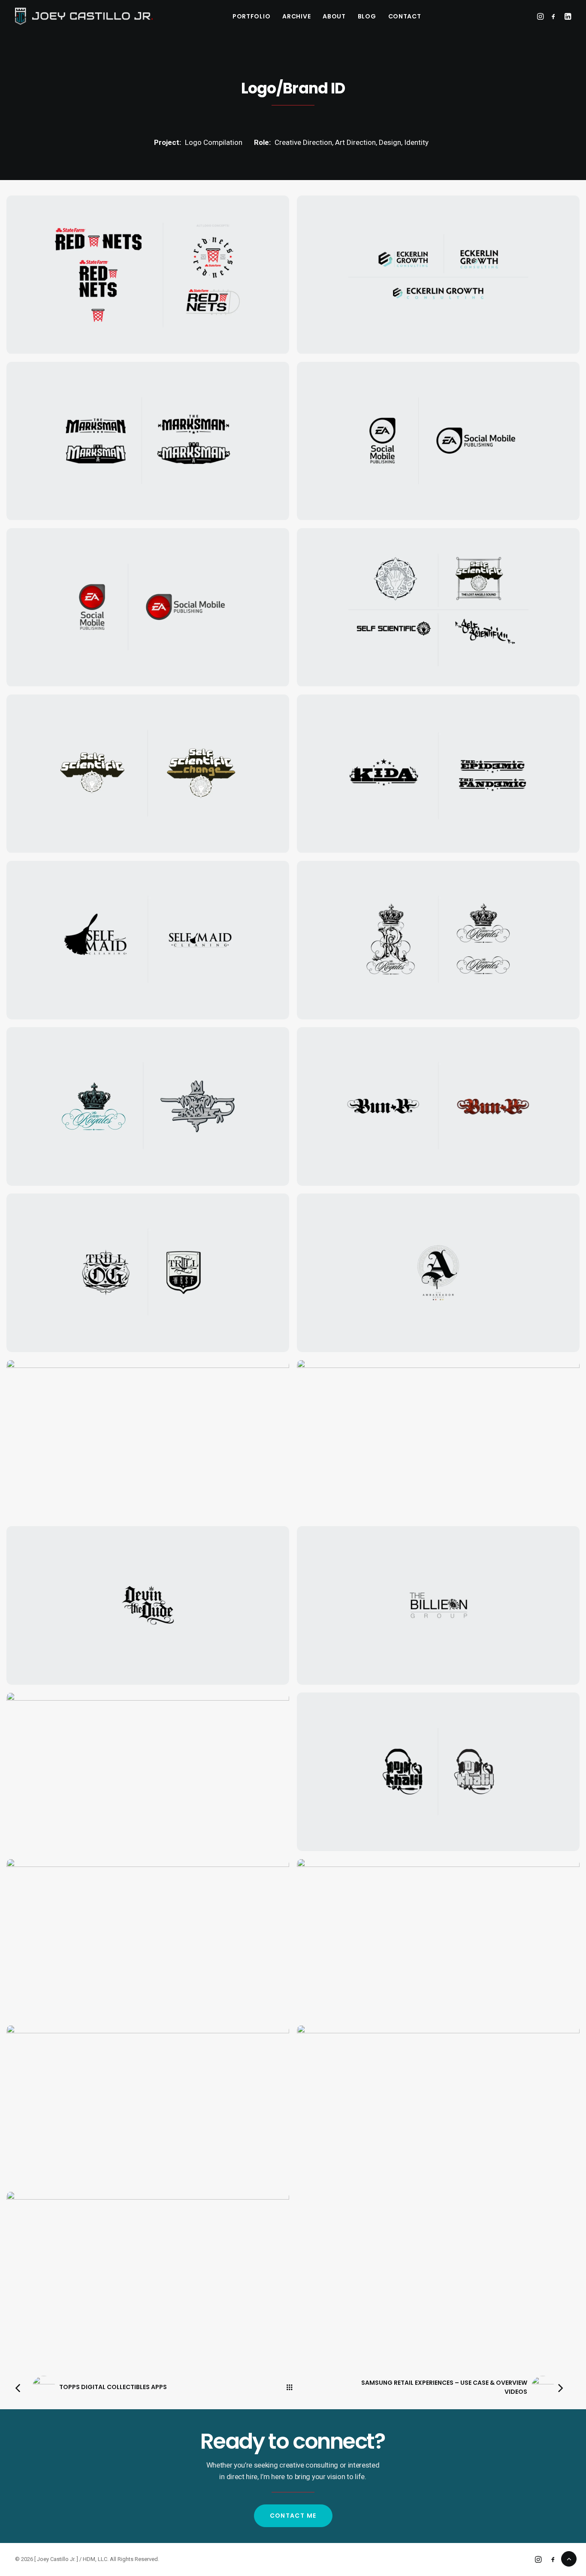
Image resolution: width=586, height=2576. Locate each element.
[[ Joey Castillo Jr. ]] (84, 16)
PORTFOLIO (251, 16)
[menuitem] (251, 16)
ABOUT (334, 16)
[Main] (293, 2387)
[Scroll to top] (569, 2558)
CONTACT (405, 16)
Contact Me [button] (293, 2516)
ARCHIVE (296, 16)
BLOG (367, 16)
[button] (541, 16)
